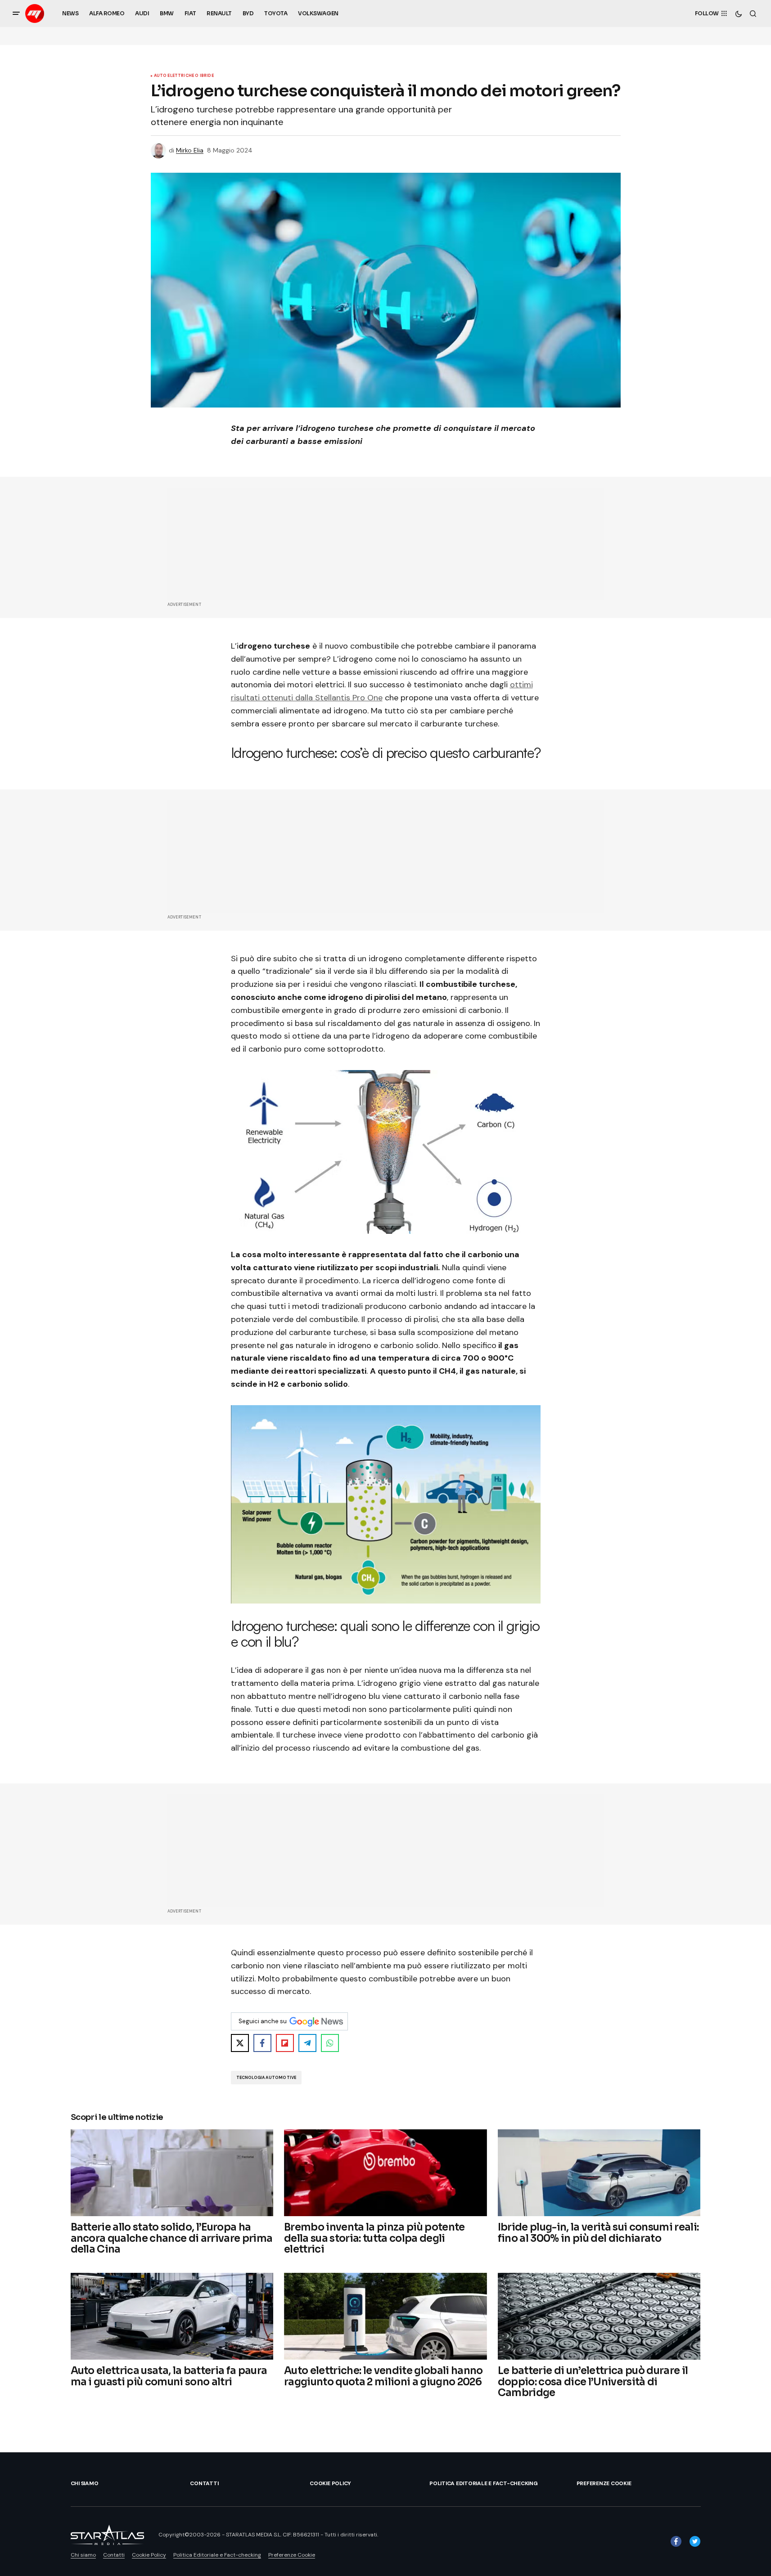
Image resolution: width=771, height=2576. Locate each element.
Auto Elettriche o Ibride (184, 76)
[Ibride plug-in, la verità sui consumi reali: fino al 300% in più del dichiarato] (599, 2173)
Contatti (204, 2483)
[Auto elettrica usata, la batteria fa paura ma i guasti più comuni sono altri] (172, 2316)
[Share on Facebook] (262, 2043)
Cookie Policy (330, 2483)
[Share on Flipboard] (285, 2043)
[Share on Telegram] (307, 2043)
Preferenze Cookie (604, 2483)
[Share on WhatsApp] (330, 2043)
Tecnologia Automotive (266, 2078)
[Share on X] (240, 2043)
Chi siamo (85, 2483)
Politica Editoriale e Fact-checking (484, 2483)
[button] (16, 13)
